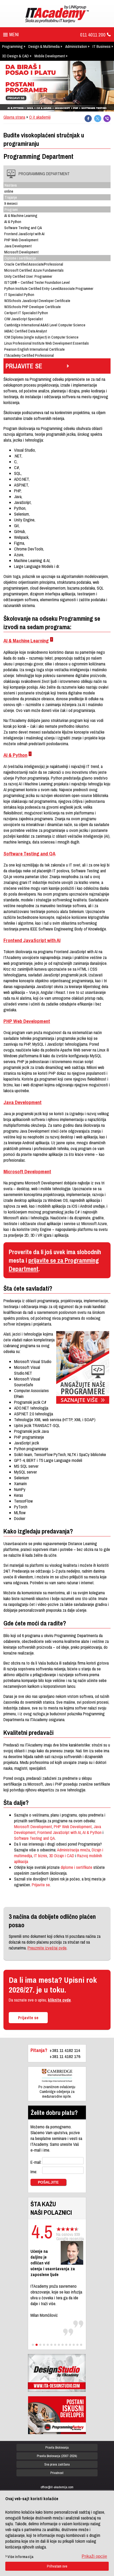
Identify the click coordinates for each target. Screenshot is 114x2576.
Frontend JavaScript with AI (32, 940)
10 (66, 2345)
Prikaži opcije (94, 2556)
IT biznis (41, 1856)
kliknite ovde (59, 2000)
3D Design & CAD (16, 56)
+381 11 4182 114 (65, 2050)
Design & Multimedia (44, 46)
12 (74, 2345)
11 (70, 2345)
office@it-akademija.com (57, 2487)
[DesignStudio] (57, 2373)
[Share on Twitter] (98, 119)
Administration (76, 46)
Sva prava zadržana (57, 2464)
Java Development (23, 1102)
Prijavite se (41, 1885)
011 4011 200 (93, 35)
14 (81, 2345)
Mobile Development (50, 56)
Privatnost (57, 2473)
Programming (12, 46)
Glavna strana (14, 117)
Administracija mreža (73, 1850)
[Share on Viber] (107, 119)
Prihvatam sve (57, 2566)
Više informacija (21, 2557)
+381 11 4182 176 (65, 2056)
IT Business (102, 46)
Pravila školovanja (57, 2447)
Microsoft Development (27, 1171)
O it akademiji (40, 117)
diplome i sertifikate (76, 1867)
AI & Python (15, 755)
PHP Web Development (27, 1021)
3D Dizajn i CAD (62, 1856)
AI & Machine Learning (26, 641)
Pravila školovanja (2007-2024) (57, 2456)
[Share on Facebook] (88, 119)
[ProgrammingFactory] (57, 2415)
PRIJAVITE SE (24, 366)
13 (77, 2345)
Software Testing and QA (29, 854)
